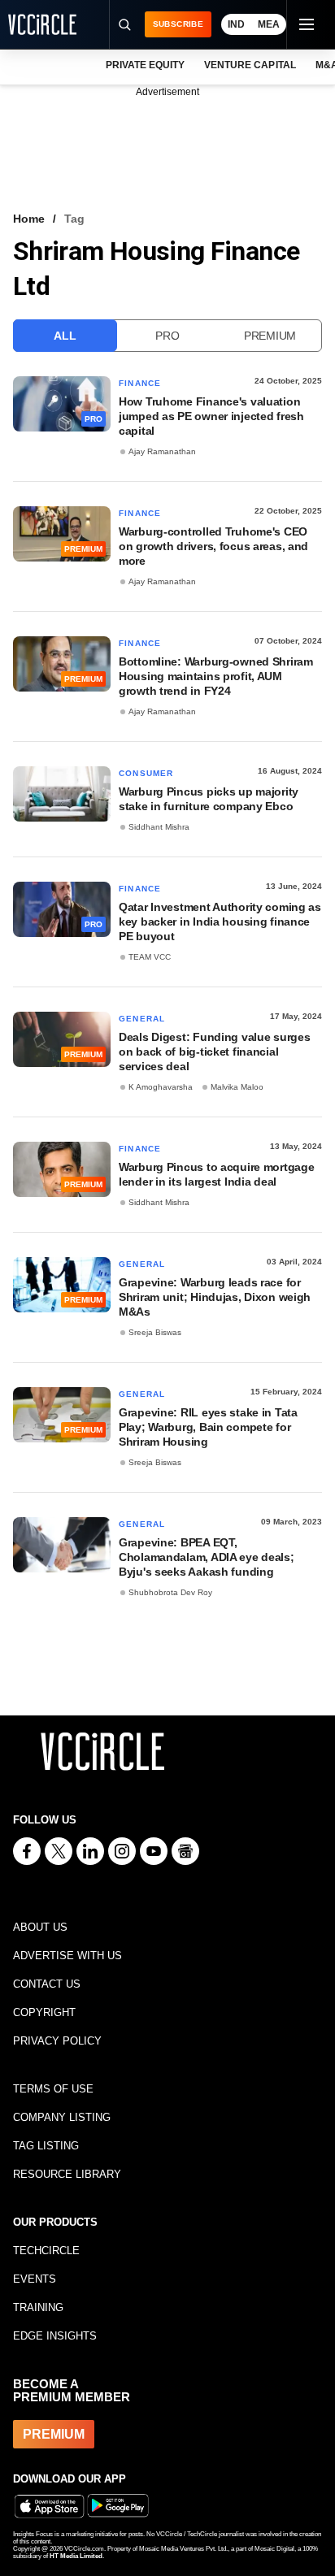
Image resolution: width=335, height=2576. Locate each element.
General (142, 1019)
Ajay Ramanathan (162, 451)
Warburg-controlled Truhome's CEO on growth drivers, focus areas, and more (213, 546)
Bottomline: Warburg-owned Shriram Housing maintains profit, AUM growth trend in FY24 (216, 676)
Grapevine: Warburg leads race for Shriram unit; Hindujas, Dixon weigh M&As (215, 1297)
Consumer (146, 773)
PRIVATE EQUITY (145, 65)
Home (29, 219)
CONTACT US (47, 1984)
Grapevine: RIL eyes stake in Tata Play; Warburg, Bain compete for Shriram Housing (208, 1427)
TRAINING (38, 2307)
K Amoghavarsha (161, 1087)
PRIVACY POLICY (57, 2041)
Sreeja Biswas (155, 1332)
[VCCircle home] (42, 24)
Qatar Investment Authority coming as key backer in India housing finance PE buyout (220, 922)
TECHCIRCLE (46, 2251)
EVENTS (35, 2279)
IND (236, 24)
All (65, 336)
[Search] (124, 24)
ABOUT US (40, 1927)
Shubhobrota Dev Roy (170, 1592)
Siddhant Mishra (159, 827)
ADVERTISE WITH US (67, 1956)
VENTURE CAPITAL (250, 65)
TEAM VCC (150, 957)
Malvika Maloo (237, 1087)
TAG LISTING (46, 2146)
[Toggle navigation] (306, 24)
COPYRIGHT (44, 2012)
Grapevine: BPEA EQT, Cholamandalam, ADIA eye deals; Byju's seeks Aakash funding (207, 1557)
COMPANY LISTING (62, 2117)
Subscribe (178, 24)
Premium (270, 336)
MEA (269, 24)
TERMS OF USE (53, 2089)
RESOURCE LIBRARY (67, 2174)
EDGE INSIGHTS (55, 2336)
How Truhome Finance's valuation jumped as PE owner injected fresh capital (211, 416)
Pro (167, 336)
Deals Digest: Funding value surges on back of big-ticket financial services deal (214, 1052)
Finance (140, 383)
